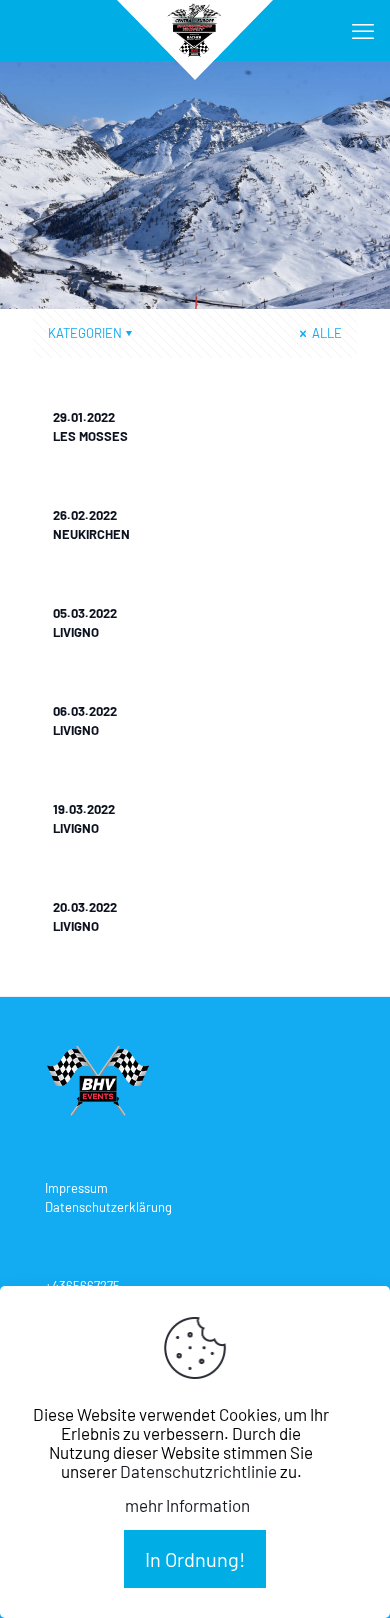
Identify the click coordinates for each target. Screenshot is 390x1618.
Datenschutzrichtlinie (198, 1471)
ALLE (325, 333)
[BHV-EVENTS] (195, 30)
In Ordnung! (195, 1559)
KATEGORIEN (85, 333)
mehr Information (187, 1505)
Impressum (76, 1188)
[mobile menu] (363, 30)
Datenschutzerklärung (108, 1207)
